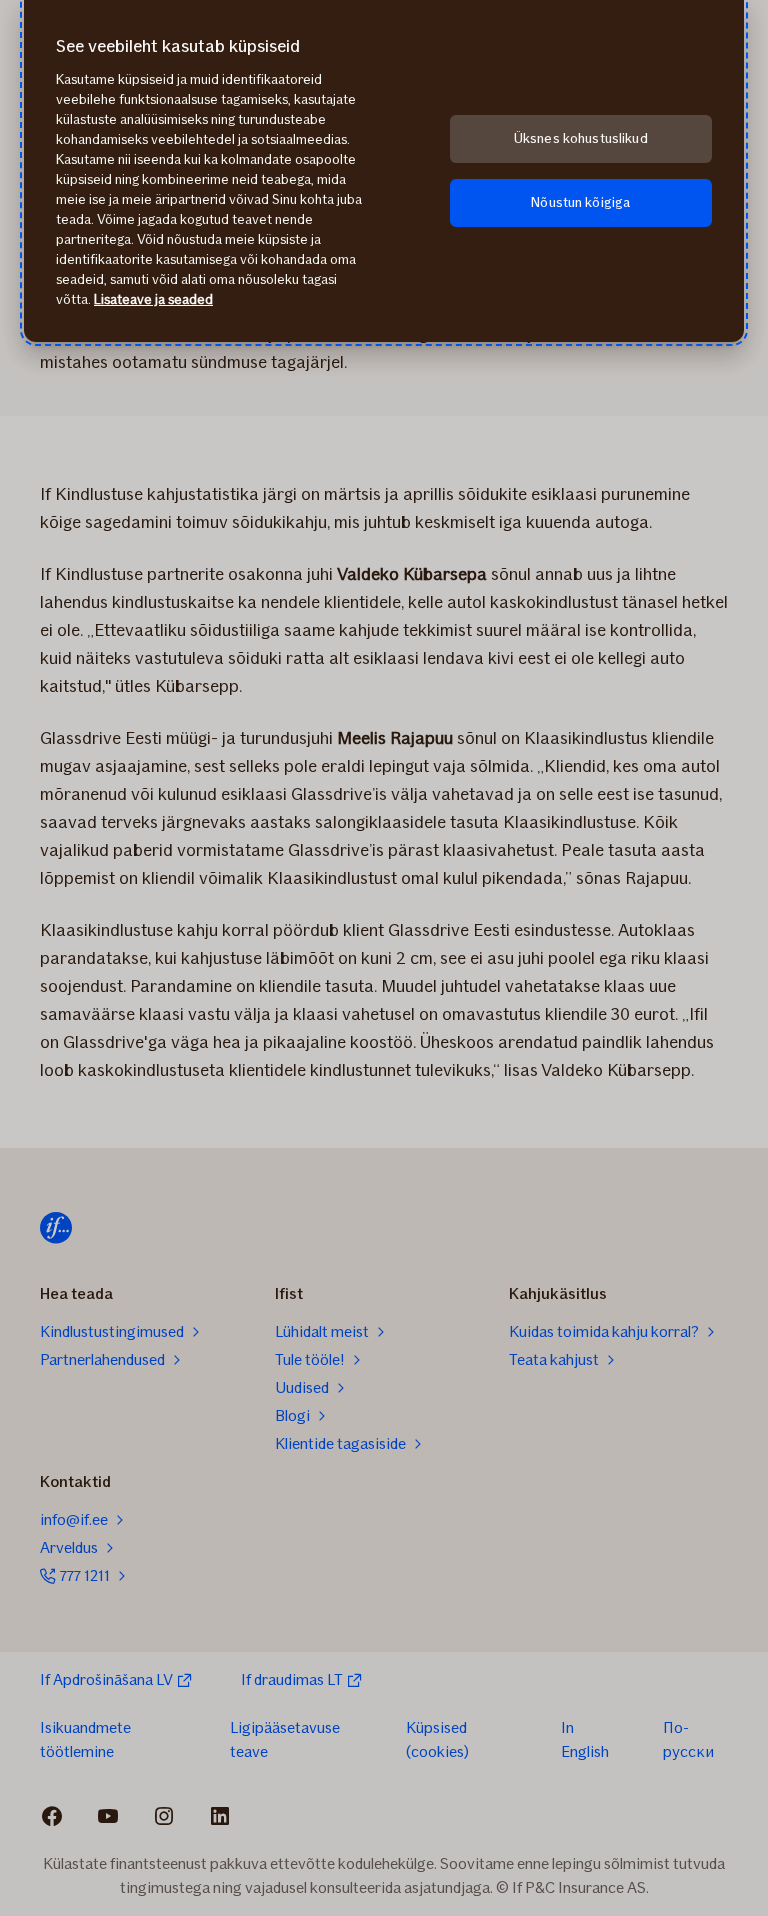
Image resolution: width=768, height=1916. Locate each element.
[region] (384, 171)
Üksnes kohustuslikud (581, 138)
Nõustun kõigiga (580, 202)
